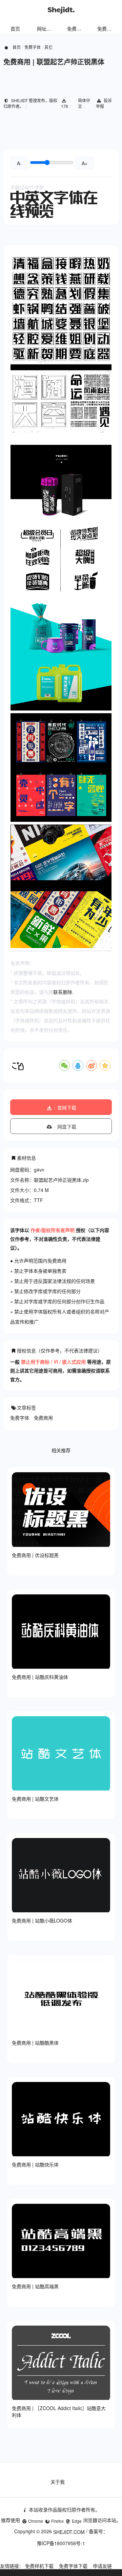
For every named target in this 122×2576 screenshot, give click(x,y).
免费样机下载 (39, 2566)
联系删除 (63, 992)
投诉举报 (104, 103)
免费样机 (77, 29)
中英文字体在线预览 (54, 204)
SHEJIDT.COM (69, 2532)
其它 (48, 47)
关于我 (58, 2482)
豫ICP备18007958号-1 (61, 2543)
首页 (15, 29)
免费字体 (107, 29)
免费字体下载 (73, 2566)
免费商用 (43, 1418)
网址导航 (46, 29)
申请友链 (102, 2566)
